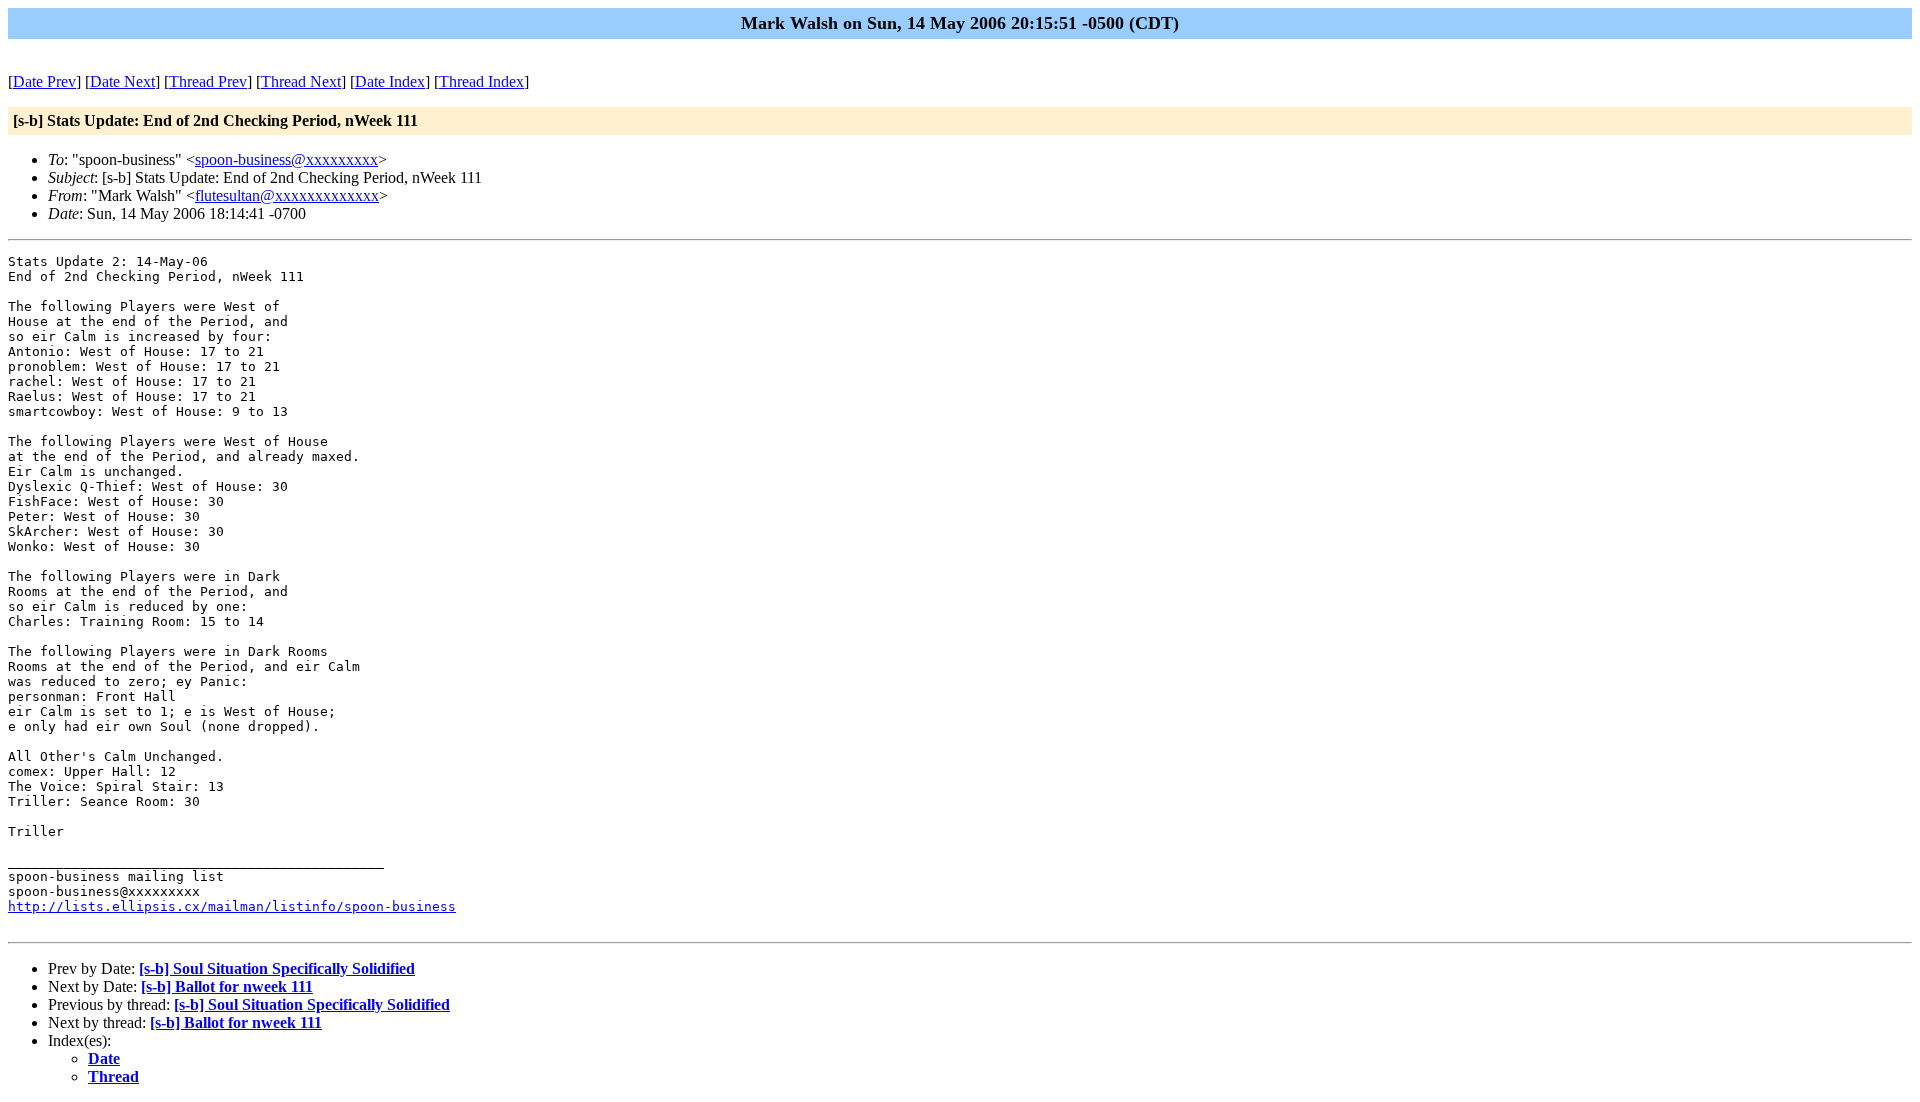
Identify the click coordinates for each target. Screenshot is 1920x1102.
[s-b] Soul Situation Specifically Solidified (277, 968)
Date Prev (44, 81)
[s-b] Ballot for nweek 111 (227, 986)
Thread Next (301, 81)
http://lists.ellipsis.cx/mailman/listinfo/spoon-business (232, 906)
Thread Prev (208, 81)
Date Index (390, 81)
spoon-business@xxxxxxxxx (286, 159)
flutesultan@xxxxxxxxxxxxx (287, 195)
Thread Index (481, 81)
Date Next (122, 81)
